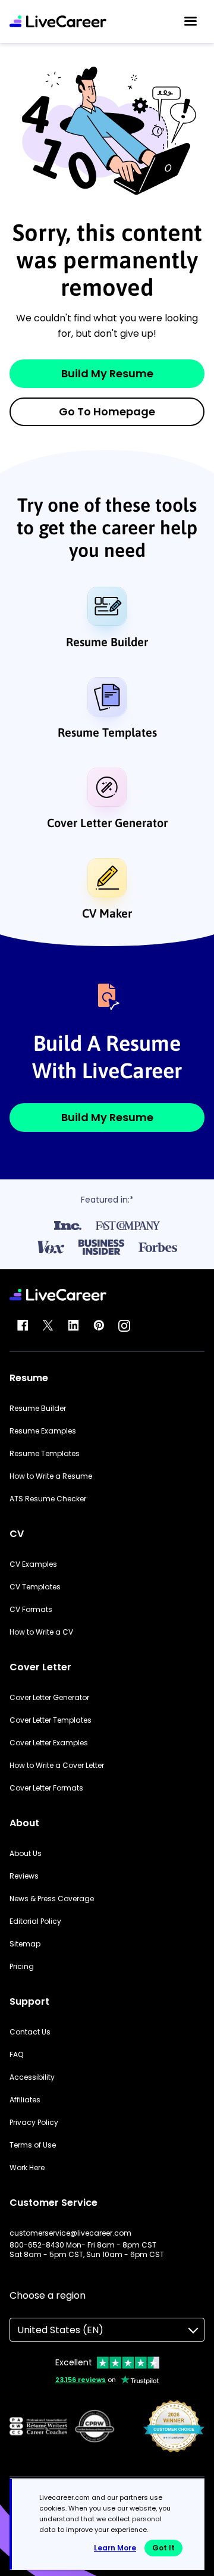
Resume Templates (107, 732)
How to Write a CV (41, 1632)
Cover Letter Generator (107, 823)
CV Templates (35, 1587)
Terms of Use (33, 2145)
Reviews (24, 1876)
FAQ (16, 2055)
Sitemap (25, 1944)
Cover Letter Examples (49, 1743)
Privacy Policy (34, 2123)
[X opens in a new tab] (48, 1326)
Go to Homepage (107, 411)
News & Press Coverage (52, 1899)
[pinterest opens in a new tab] (99, 1326)
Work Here (27, 2168)
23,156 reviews (81, 2380)
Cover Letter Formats (46, 1788)
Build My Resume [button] (107, 1117)
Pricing (22, 1967)
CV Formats (31, 1610)
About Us (26, 1854)
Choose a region (48, 2295)
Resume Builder (107, 642)
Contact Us (30, 2032)
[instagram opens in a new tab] (124, 1326)
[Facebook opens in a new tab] (23, 1326)
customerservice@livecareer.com (70, 2233)
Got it (163, 2548)
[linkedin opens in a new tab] (73, 1326)
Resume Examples (43, 1431)
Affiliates (25, 2100)
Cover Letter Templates (51, 1720)
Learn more (115, 2548)
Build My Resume (107, 373)
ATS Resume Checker (48, 1499)
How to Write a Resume (51, 1476)
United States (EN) (60, 2330)
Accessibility (32, 2077)
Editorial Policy (35, 1921)
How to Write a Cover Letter (57, 1766)
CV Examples (33, 1564)
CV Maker (107, 913)
